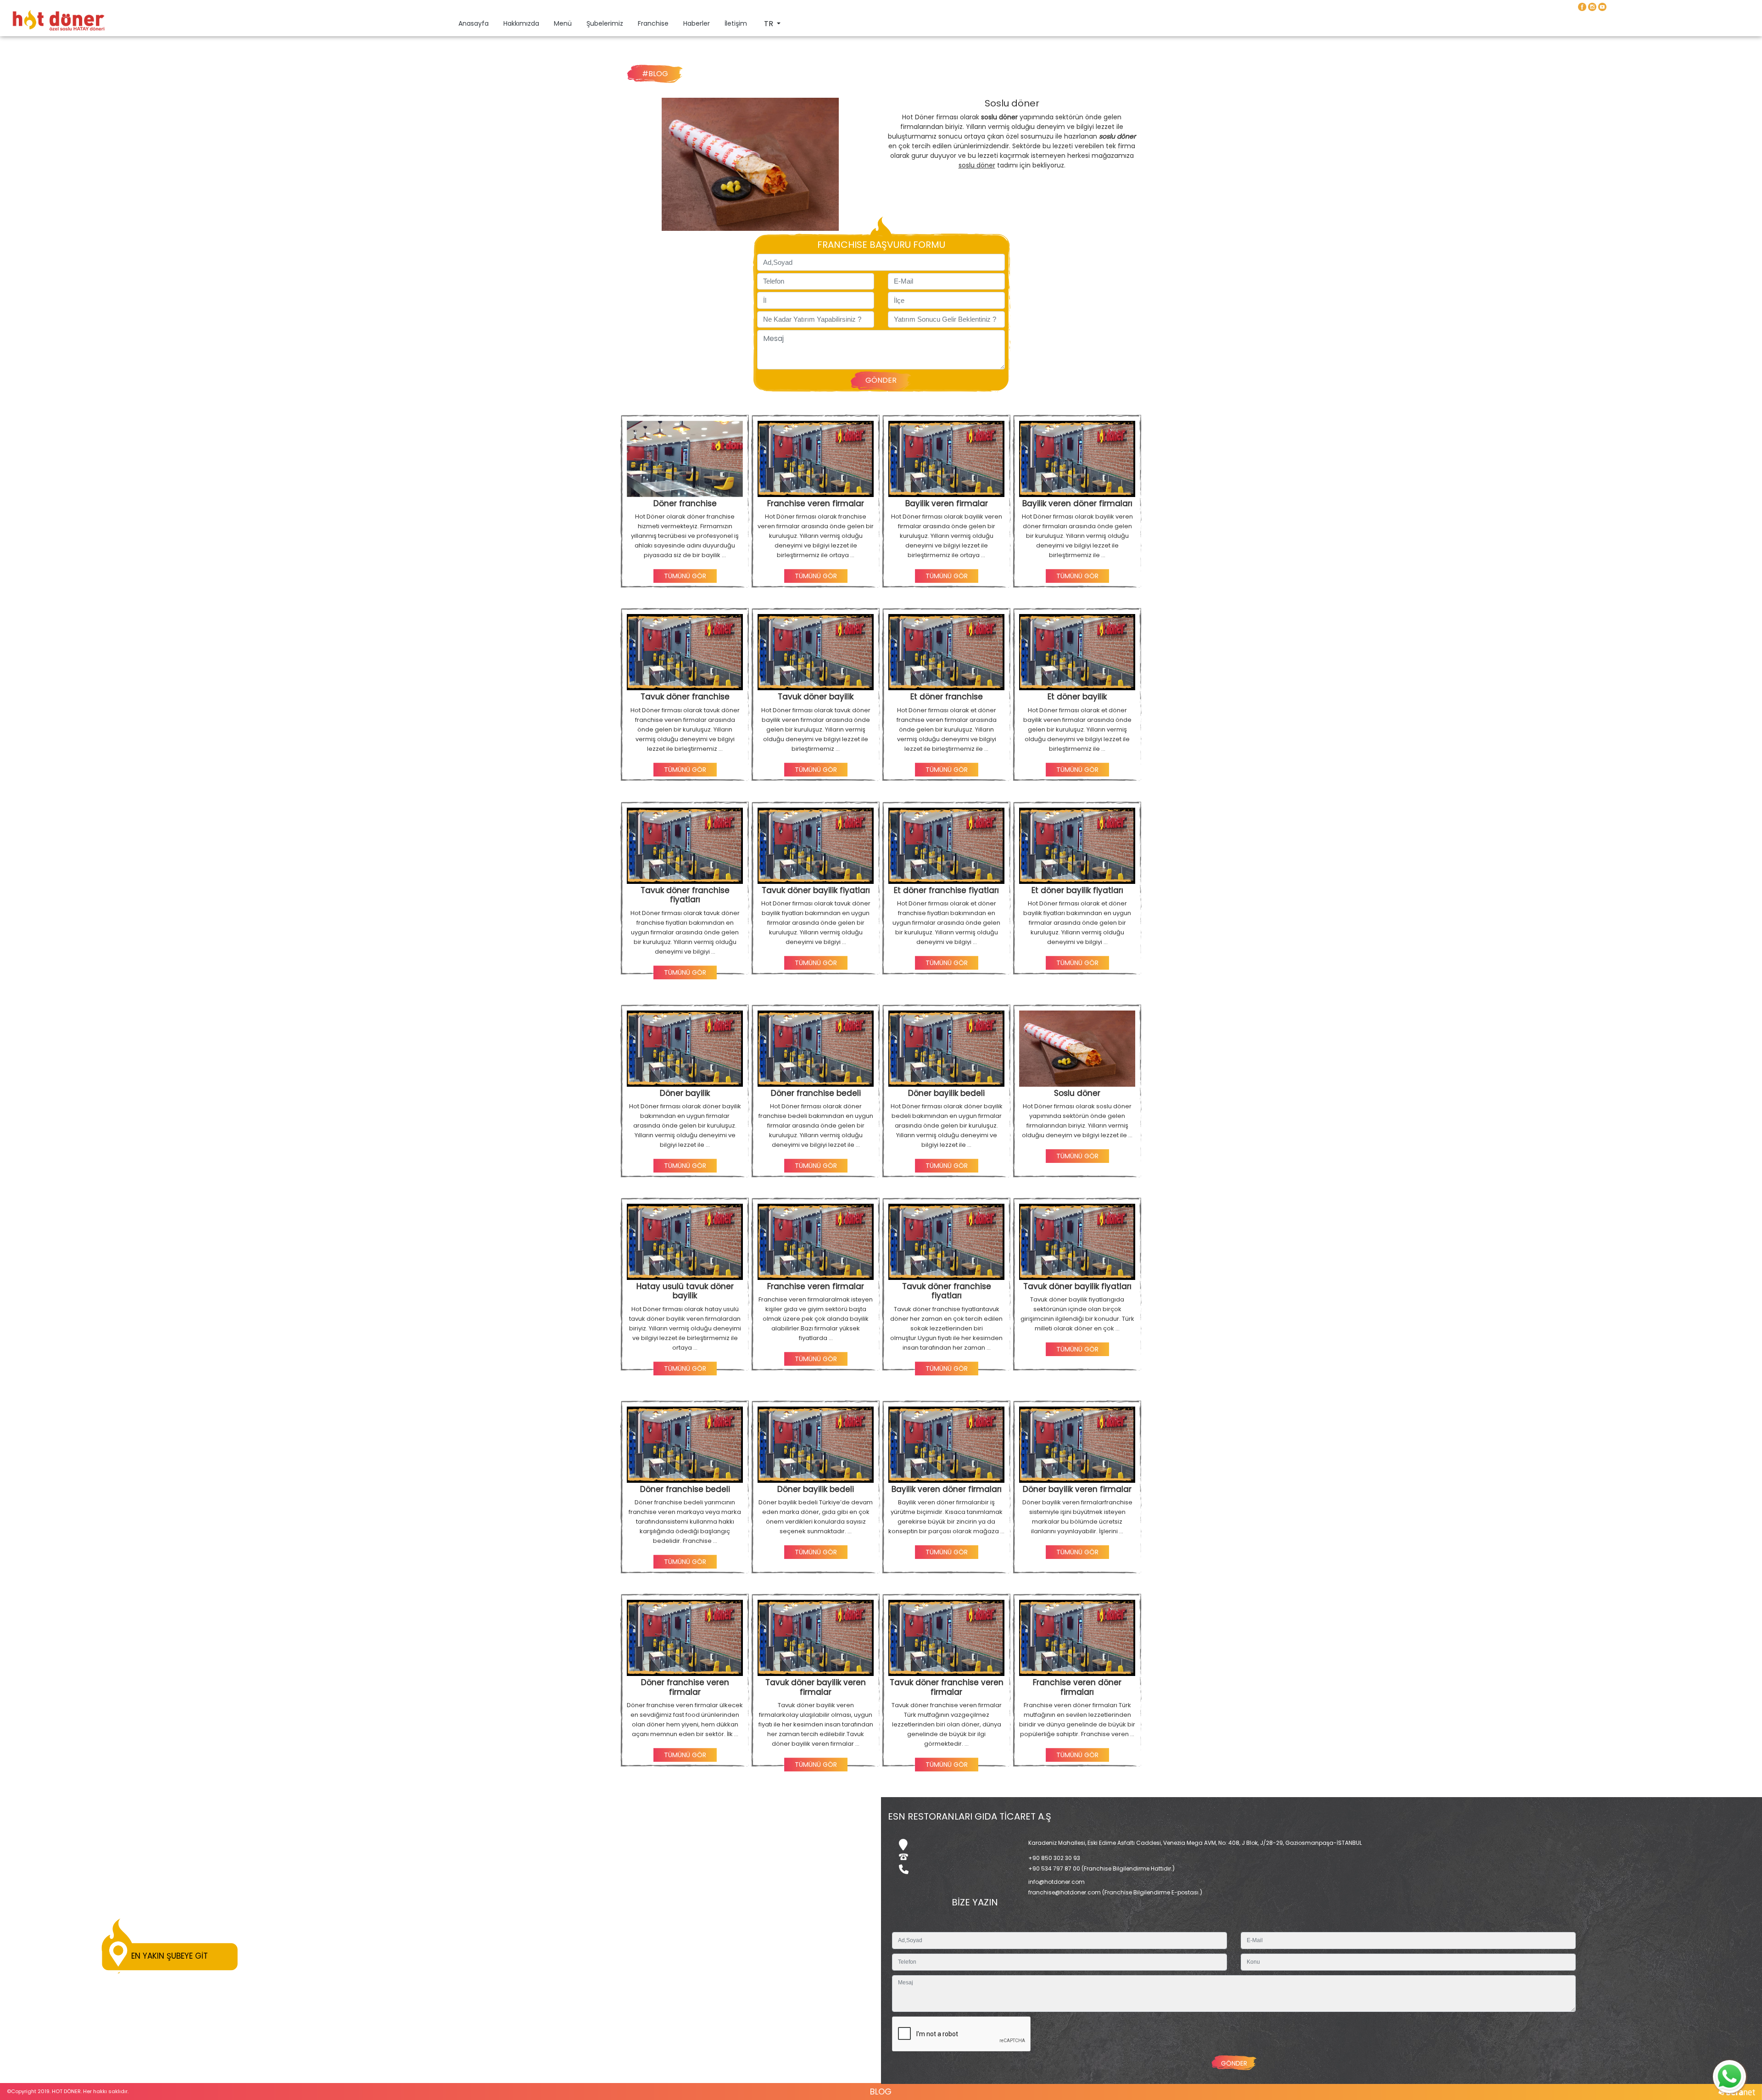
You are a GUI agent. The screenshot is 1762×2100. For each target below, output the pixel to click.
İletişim (736, 23)
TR (769, 24)
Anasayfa (475, 23)
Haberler (697, 23)
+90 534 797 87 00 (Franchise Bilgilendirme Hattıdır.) (1101, 1868)
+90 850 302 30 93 (1054, 1858)
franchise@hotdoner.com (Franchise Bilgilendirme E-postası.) (1115, 1892)
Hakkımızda (521, 23)
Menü (563, 23)
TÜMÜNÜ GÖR (685, 576)
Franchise (653, 23)
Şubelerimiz (605, 23)
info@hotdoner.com (1057, 1882)
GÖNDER (881, 380)
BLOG (881, 2092)
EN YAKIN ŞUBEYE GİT (170, 1956)
